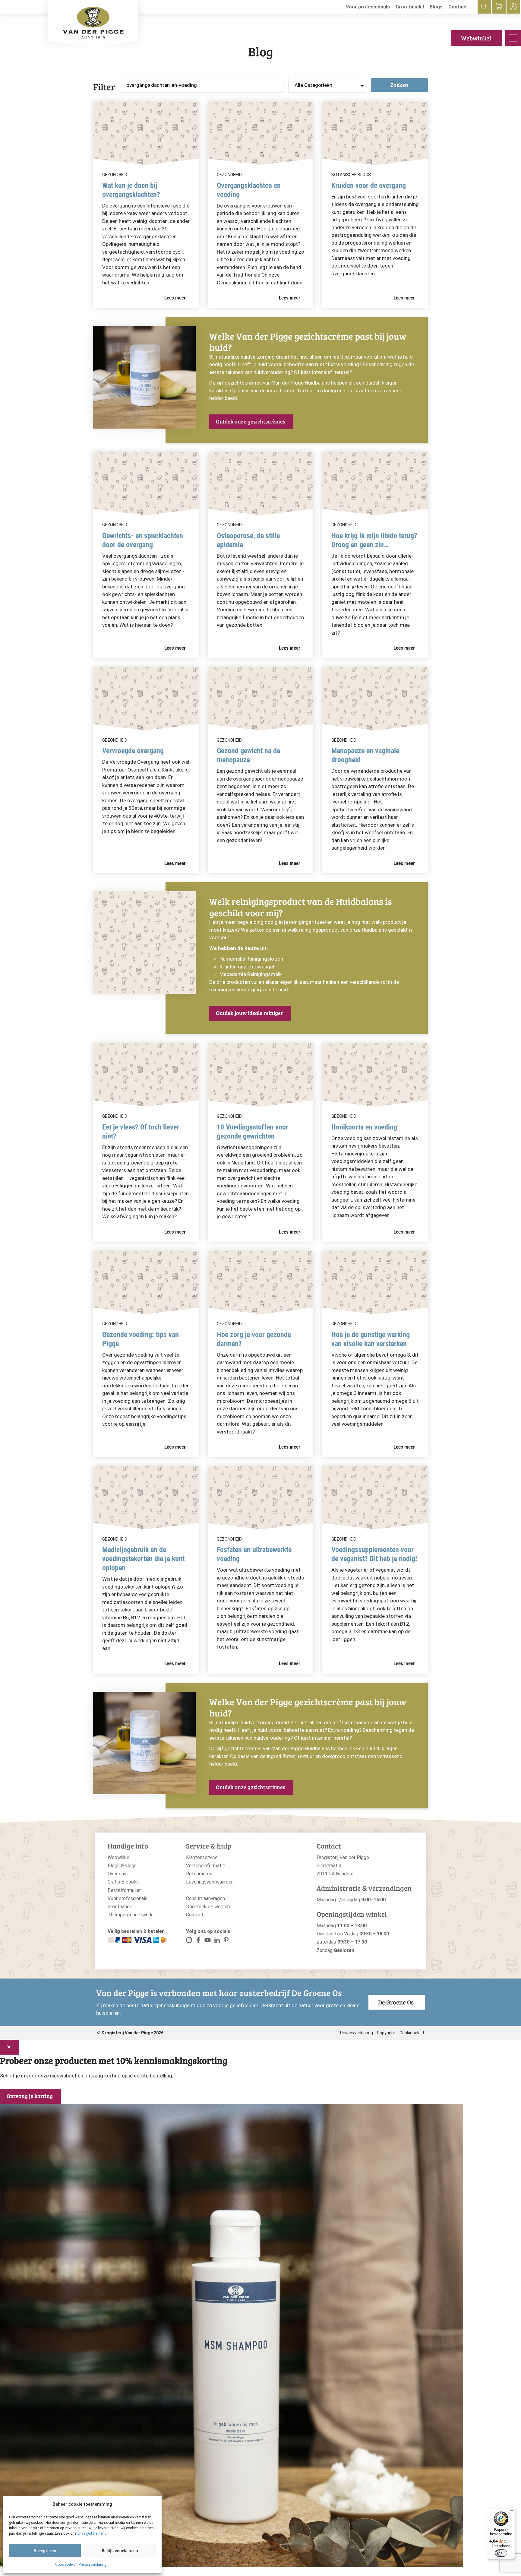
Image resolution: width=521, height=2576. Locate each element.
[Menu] (511, 2512)
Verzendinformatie (206, 1866)
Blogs (436, 7)
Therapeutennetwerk (130, 1915)
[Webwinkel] (499, 7)
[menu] (513, 38)
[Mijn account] (513, 7)
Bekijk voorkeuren (120, 2550)
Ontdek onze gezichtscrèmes (251, 421)
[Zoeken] (484, 7)
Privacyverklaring (93, 2565)
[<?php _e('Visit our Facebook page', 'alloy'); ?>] (199, 1941)
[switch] (501, 2553)
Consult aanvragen (205, 1898)
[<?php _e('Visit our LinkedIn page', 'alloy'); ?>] (217, 1941)
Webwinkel (476, 38)
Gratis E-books (123, 1882)
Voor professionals (368, 7)
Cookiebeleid (65, 2565)
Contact (458, 7)
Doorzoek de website (209, 1907)
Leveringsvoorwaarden (210, 1882)
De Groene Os (396, 2002)
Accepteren (45, 2550)
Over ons (117, 1874)
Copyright (386, 2033)
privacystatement (92, 2533)
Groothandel (410, 7)
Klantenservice (202, 1857)
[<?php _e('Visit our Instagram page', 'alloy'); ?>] (189, 1941)
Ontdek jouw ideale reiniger (249, 1013)
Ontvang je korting (30, 2096)
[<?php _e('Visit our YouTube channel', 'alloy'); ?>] (208, 1941)
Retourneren (199, 1874)
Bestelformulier (124, 1890)
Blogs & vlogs (122, 1866)
